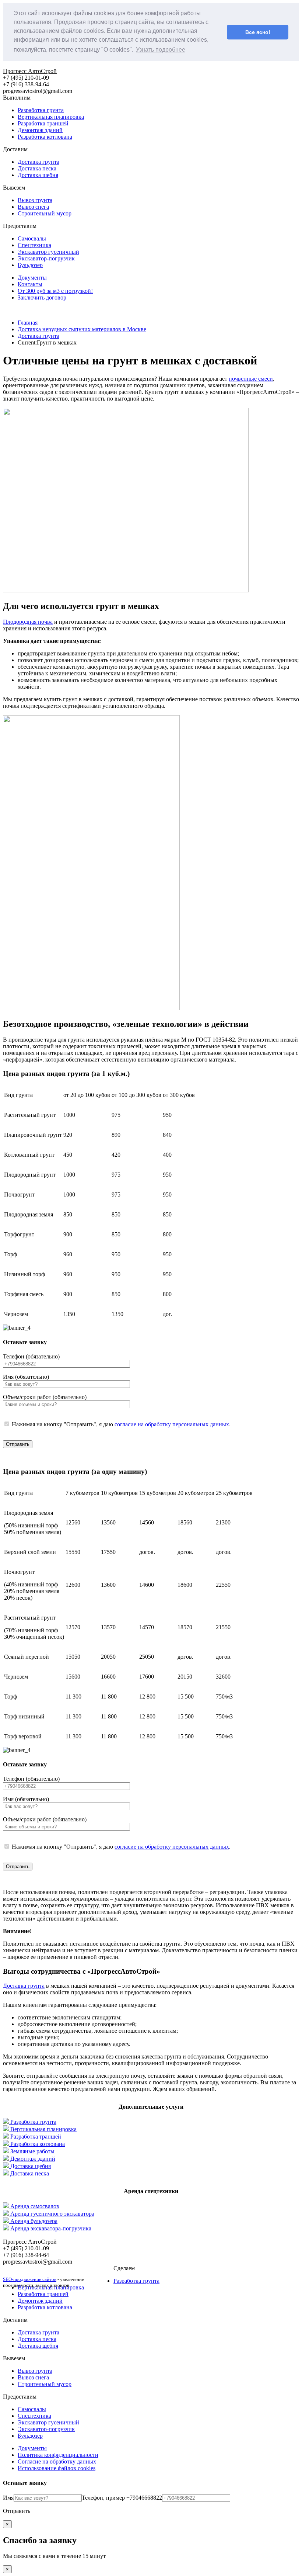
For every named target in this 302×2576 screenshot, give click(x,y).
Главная (28, 323)
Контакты (30, 284)
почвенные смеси (251, 379)
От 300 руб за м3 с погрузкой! (55, 291)
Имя (8, 2498)
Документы (32, 278)
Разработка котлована (45, 137)
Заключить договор (42, 297)
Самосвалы (32, 238)
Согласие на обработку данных (57, 2461)
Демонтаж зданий (40, 130)
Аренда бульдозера (34, 2221)
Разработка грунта (41, 110)
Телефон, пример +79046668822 (122, 2498)
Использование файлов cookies (57, 2468)
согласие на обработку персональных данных (172, 1424)
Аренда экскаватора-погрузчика (51, 2228)
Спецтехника (34, 245)
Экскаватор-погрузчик (46, 258)
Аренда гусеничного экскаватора (52, 2214)
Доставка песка (37, 168)
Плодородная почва (28, 622)
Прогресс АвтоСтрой (30, 71)
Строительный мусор (45, 213)
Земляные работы (32, 2151)
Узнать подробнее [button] (161, 50)
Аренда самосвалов (35, 2206)
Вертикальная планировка (51, 117)
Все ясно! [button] (258, 32)
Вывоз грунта (35, 200)
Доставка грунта (38, 162)
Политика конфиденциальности (58, 2455)
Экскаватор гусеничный (48, 252)
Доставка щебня (38, 175)
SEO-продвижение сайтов (30, 2279)
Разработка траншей (43, 123)
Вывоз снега (33, 207)
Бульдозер (30, 265)
